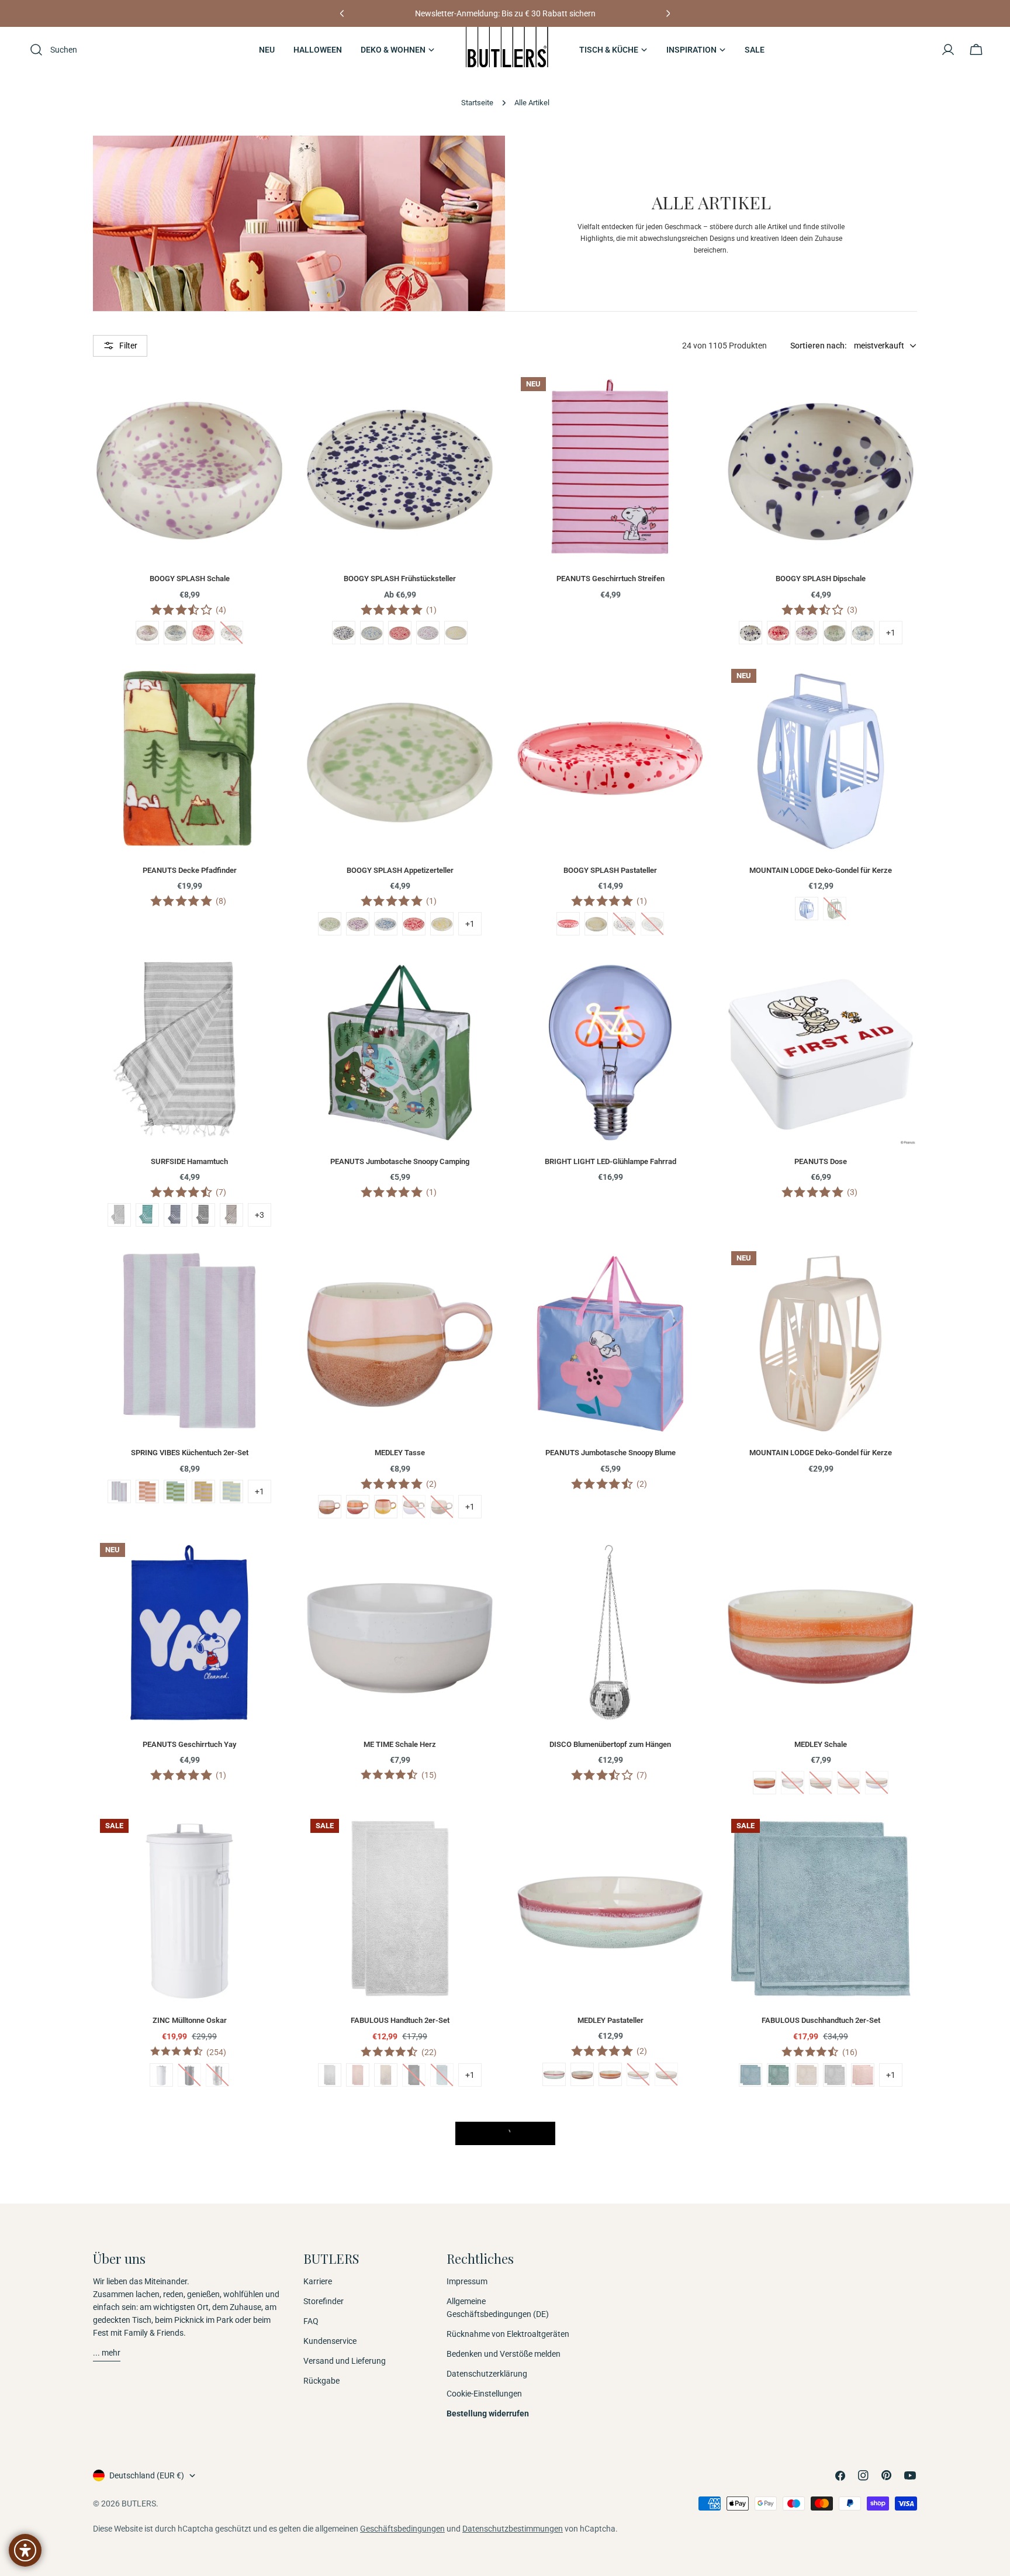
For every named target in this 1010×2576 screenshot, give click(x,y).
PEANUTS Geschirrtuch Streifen (611, 579)
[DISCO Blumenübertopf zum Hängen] (610, 1632)
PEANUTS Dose (821, 1161)
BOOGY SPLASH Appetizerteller (400, 870)
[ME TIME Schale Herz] (400, 1632)
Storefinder (324, 2301)
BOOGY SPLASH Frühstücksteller (400, 579)
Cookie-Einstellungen (484, 2394)
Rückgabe (321, 2381)
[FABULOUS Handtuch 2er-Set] (400, 1908)
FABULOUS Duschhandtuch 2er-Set (821, 2020)
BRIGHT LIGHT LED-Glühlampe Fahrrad (611, 1161)
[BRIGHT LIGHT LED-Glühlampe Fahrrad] (610, 1049)
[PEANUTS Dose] (821, 1049)
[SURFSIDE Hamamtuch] (189, 1049)
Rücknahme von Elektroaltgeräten (508, 2334)
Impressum (467, 2281)
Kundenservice (330, 2341)
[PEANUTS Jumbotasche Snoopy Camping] (400, 1049)
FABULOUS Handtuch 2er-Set (400, 2020)
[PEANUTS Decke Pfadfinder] (189, 758)
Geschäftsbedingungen (402, 2529)
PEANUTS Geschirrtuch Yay (189, 1744)
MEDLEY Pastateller (611, 2020)
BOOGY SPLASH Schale (190, 579)
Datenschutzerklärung (487, 2374)
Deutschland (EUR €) (147, 2475)
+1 (891, 633)
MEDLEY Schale (821, 1744)
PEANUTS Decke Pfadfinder (190, 870)
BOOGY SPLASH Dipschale (821, 579)
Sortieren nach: (819, 346)
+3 (260, 1215)
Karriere (318, 2281)
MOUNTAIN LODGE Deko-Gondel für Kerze (821, 870)
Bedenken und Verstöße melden (504, 2354)
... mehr (107, 2353)
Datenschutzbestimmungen (513, 2529)
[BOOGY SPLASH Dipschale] (821, 467)
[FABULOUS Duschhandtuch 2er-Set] (821, 1908)
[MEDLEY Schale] (821, 1632)
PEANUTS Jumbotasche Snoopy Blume (611, 1453)
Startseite (477, 103)
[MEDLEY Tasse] (400, 1341)
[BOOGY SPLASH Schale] (189, 467)
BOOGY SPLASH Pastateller (610, 870)
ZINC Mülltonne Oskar (190, 2020)
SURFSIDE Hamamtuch (189, 1161)
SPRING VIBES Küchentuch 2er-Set (190, 1453)
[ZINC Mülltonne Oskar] (189, 1908)
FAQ (311, 2321)
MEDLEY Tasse (400, 1453)
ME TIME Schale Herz (400, 1744)
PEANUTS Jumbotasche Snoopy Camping (400, 1161)
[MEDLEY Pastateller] (610, 1908)
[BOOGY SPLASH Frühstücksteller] (400, 467)
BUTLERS (139, 2504)
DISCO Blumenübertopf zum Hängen (610, 1744)
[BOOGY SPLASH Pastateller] (610, 758)
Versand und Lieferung (345, 2361)
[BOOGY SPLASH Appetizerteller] (400, 758)
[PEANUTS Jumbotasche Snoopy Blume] (610, 1341)
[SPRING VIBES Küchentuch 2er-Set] (189, 1341)
